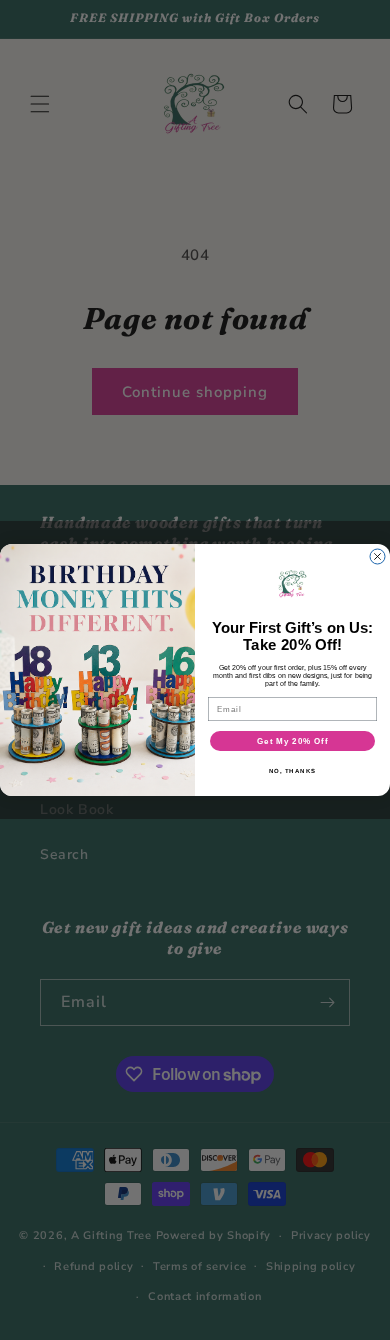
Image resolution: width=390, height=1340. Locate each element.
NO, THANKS (293, 771)
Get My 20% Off (292, 741)
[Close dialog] (377, 556)
